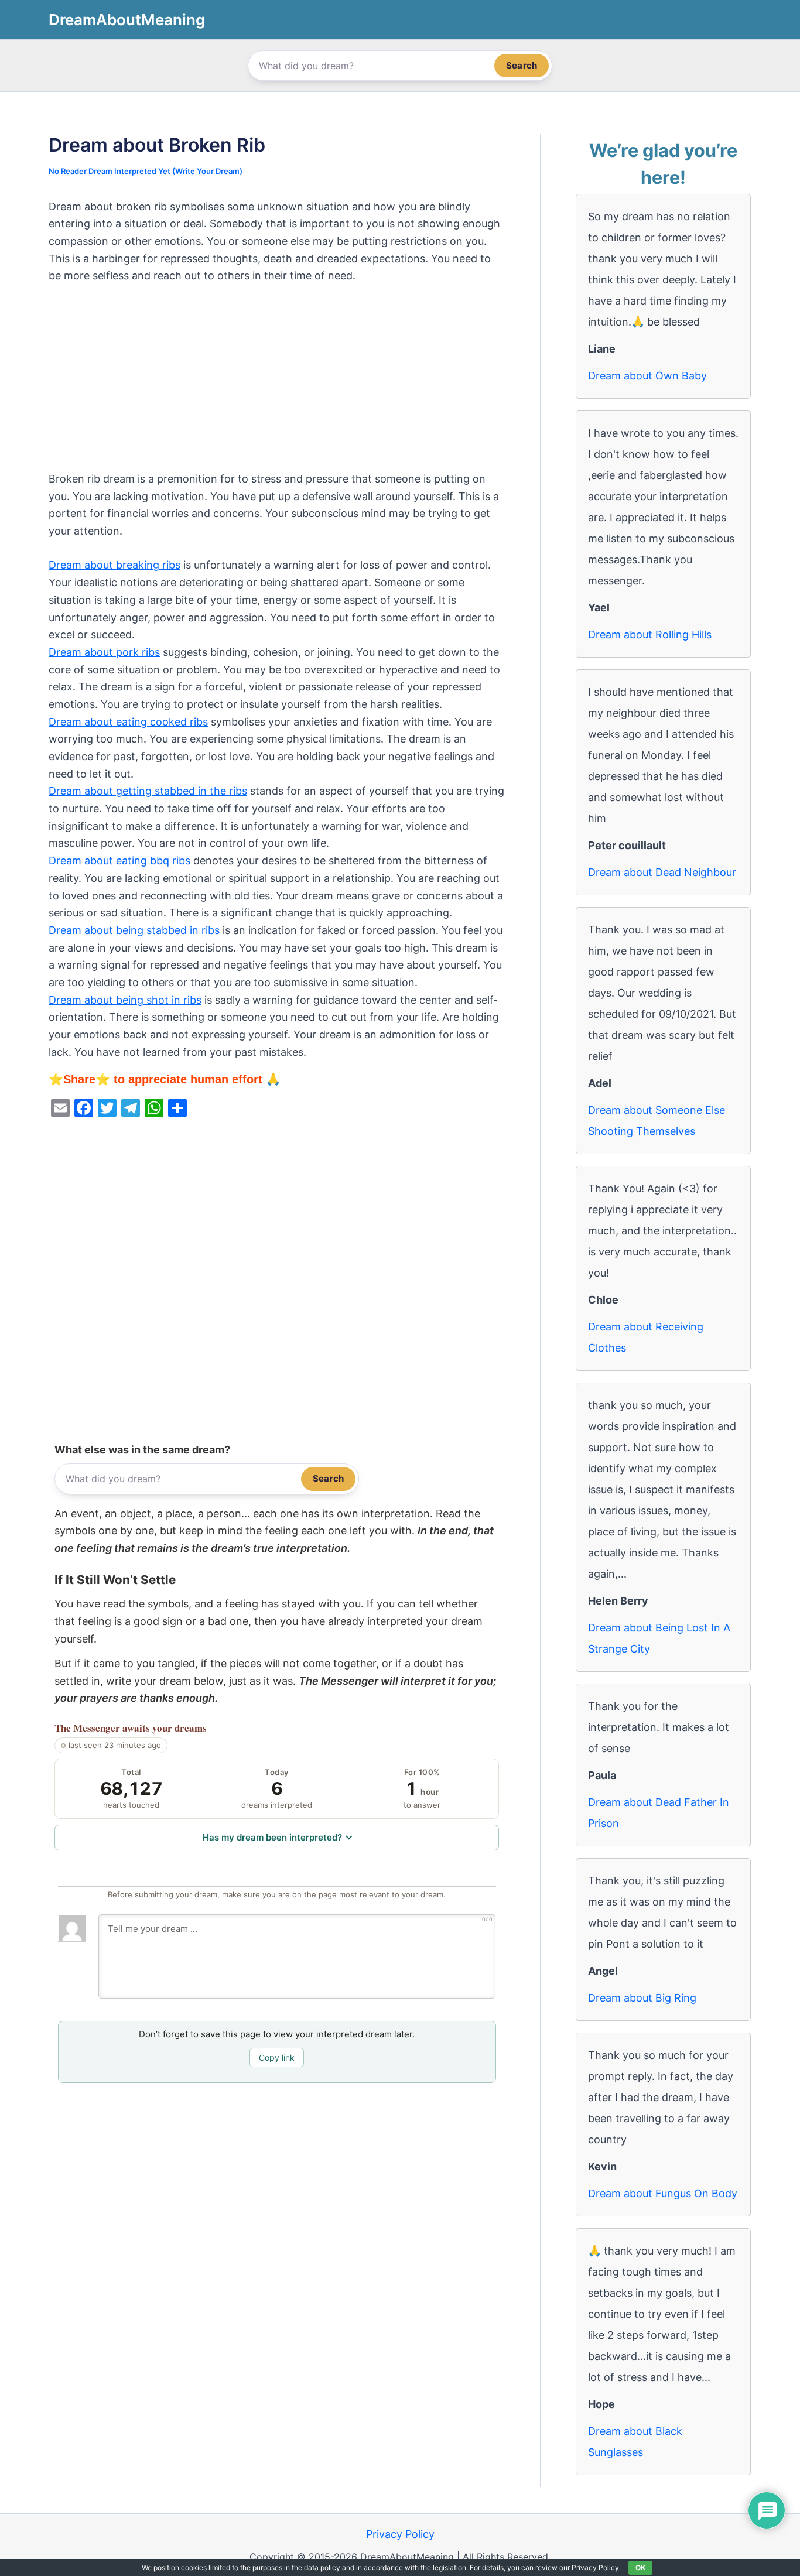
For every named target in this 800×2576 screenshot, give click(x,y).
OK (640, 2568)
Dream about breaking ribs (114, 565)
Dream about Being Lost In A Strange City (659, 1638)
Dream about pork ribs (104, 652)
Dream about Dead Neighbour (662, 872)
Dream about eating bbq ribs (119, 861)
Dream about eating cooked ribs (128, 722)
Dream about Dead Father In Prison (659, 1813)
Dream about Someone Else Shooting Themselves (657, 1121)
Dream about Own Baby (647, 376)
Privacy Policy (400, 2534)
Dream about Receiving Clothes (646, 1337)
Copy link (277, 2057)
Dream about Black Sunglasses (635, 2442)
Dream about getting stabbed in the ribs (148, 791)
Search (522, 65)
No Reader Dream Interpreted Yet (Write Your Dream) (146, 171)
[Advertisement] (277, 384)
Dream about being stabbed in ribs (134, 930)
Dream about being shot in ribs (125, 1000)
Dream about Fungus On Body (663, 2193)
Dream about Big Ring (642, 1998)
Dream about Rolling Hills (650, 634)
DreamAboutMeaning (127, 20)
